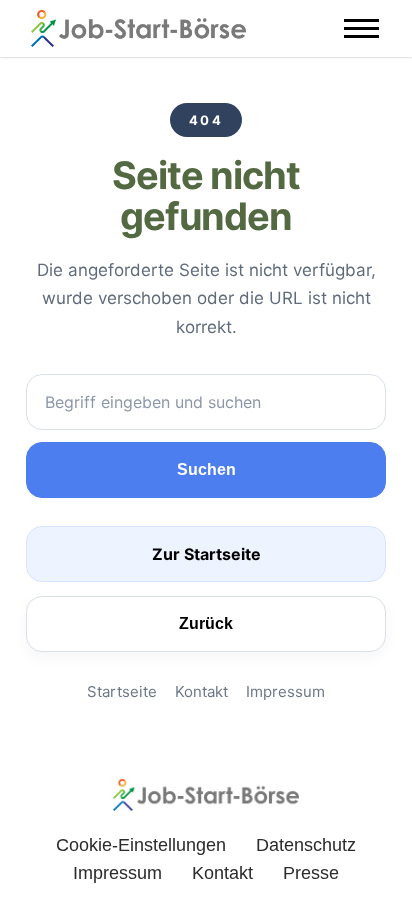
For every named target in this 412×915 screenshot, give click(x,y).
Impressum (285, 691)
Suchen (206, 469)
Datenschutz (306, 845)
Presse (311, 873)
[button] (361, 28)
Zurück (206, 623)
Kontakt (201, 691)
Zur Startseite (206, 554)
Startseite (122, 691)
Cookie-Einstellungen (141, 845)
